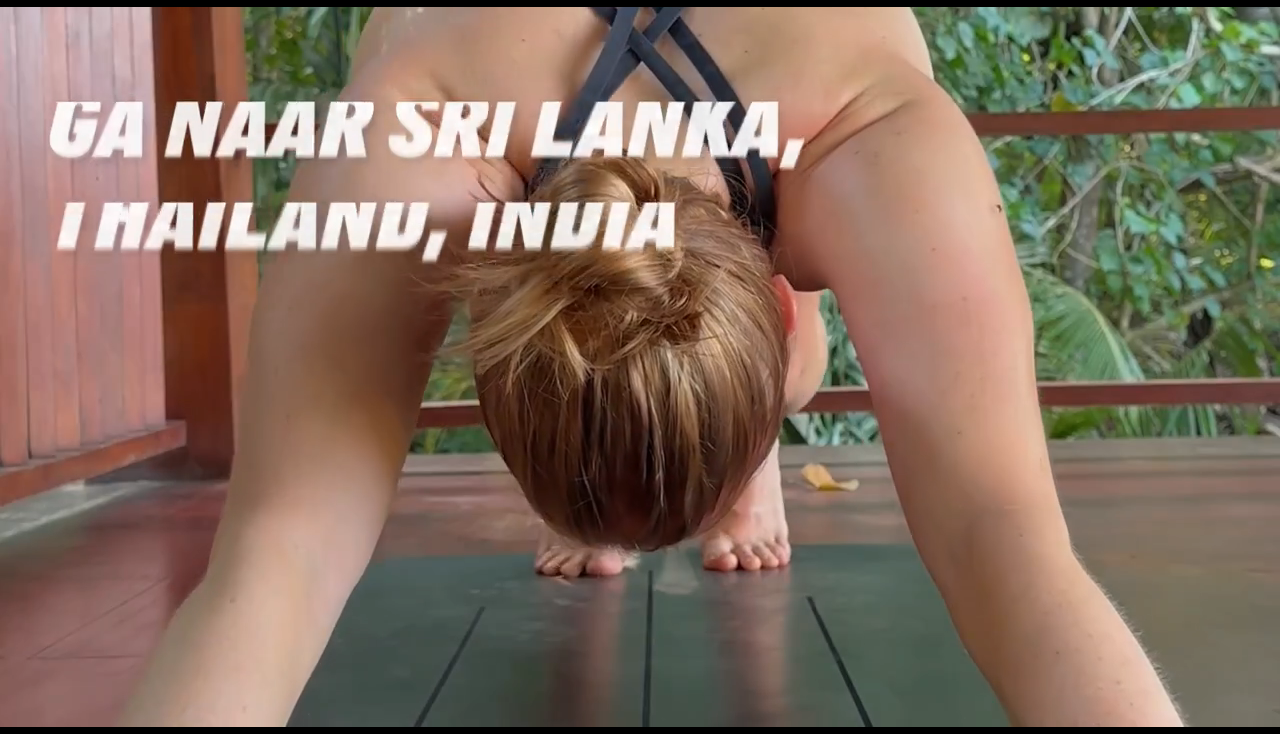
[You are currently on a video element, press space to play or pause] (640, 367)
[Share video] (1256, 24)
